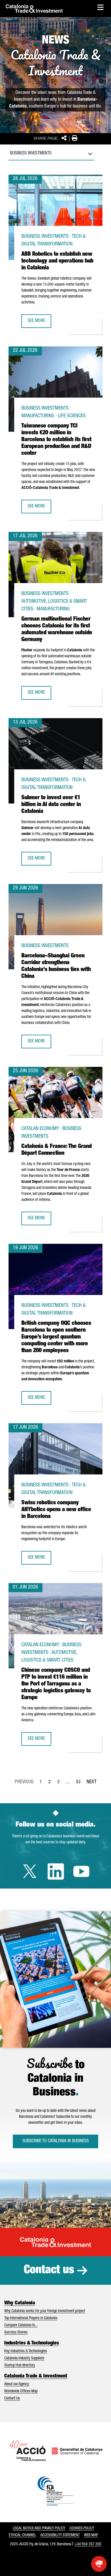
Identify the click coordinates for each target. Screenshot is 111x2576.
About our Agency (17, 2384)
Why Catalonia (20, 2303)
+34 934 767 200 (88, 2544)
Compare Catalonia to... (21, 2325)
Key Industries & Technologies (26, 2351)
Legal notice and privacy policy (39, 2529)
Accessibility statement (60, 2535)
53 (80, 1784)
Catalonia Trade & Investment (36, 2376)
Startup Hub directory (20, 2366)
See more (39, 323)
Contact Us (12, 2399)
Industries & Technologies (32, 2343)
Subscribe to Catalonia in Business (56, 2141)
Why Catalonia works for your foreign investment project (45, 2311)
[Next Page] (92, 1781)
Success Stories (16, 2333)
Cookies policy (82, 2529)
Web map (91, 2535)
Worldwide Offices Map (21, 2391)
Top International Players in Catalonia (31, 2318)
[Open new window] (99, 2564)
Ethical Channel (22, 2535)
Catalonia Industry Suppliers (24, 2358)
